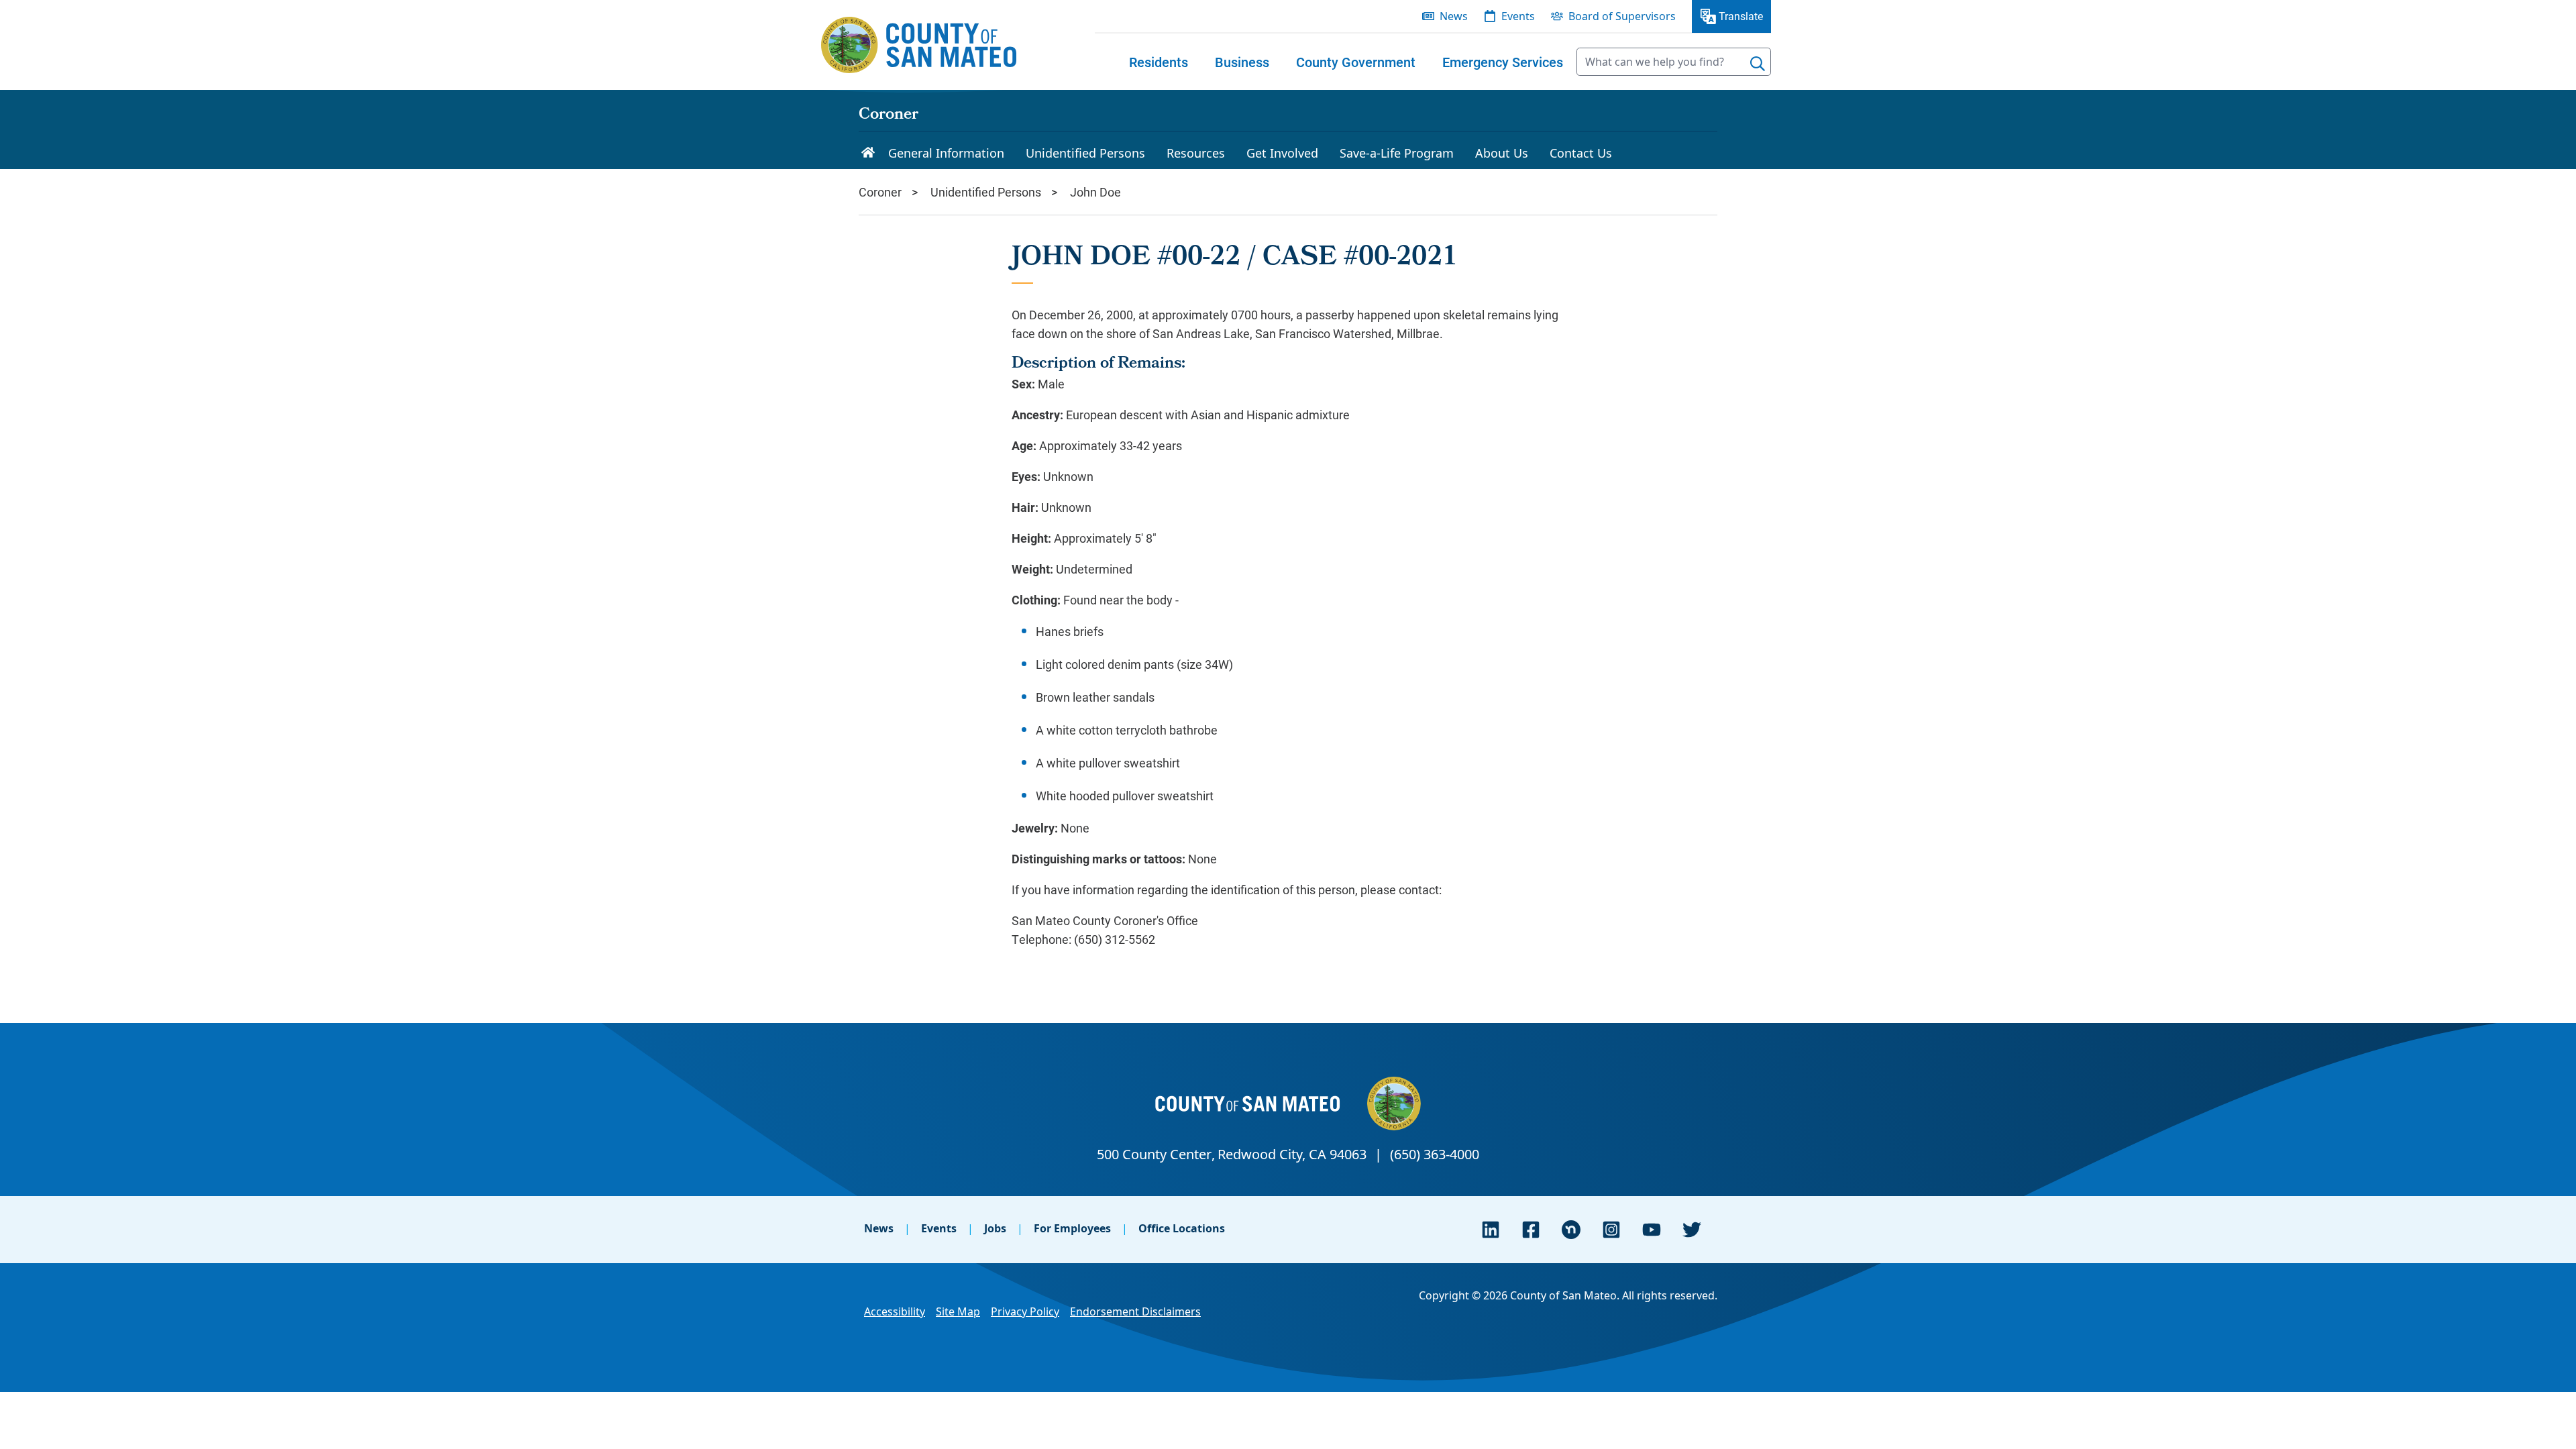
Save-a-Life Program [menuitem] (1397, 153)
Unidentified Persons (986, 192)
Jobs (995, 1228)
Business (1242, 62)
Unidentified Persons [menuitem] (1085, 153)
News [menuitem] (1454, 16)
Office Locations (1182, 1228)
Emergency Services (1503, 62)
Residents (1159, 62)
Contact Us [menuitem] (1581, 153)
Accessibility (895, 1311)
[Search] (1758, 64)
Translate (1741, 16)
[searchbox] (1674, 62)
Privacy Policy (1025, 1311)
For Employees (1072, 1228)
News (879, 1228)
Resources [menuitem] (1196, 153)
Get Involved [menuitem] (1282, 153)
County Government (1356, 62)
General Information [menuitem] (946, 153)
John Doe (1095, 192)
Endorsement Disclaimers (1135, 1311)
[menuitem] (1159, 62)
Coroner (889, 115)
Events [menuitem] (1518, 16)
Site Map (958, 1311)
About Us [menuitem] (1502, 153)
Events (939, 1228)
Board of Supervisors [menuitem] (1622, 16)
